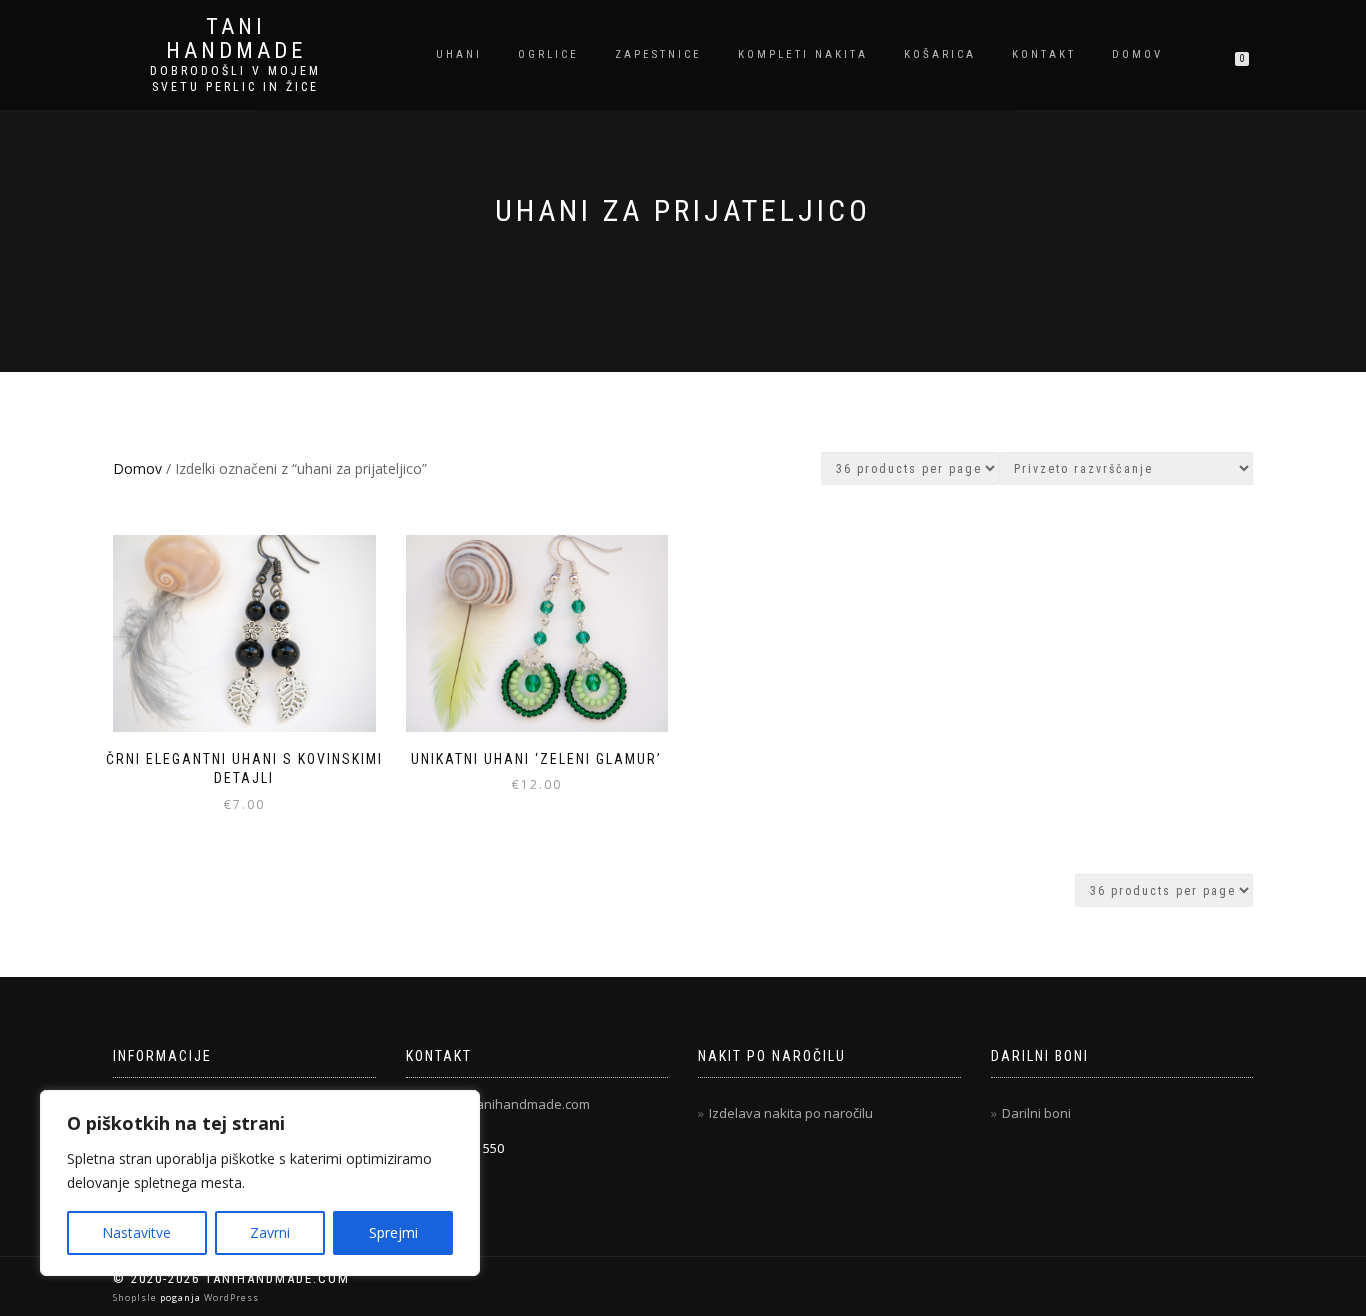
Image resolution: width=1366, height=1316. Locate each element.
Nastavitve (136, 1232)
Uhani (459, 54)
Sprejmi (393, 1232)
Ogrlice (548, 54)
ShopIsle (136, 1297)
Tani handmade (236, 39)
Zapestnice (658, 54)
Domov (1137, 54)
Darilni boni (1036, 1113)
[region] (260, 1183)
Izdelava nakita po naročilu (791, 1113)
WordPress (230, 1297)
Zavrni (270, 1232)
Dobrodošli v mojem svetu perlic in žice (235, 79)
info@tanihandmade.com (513, 1104)
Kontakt (1044, 54)
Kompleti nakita (803, 54)
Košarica (940, 54)
